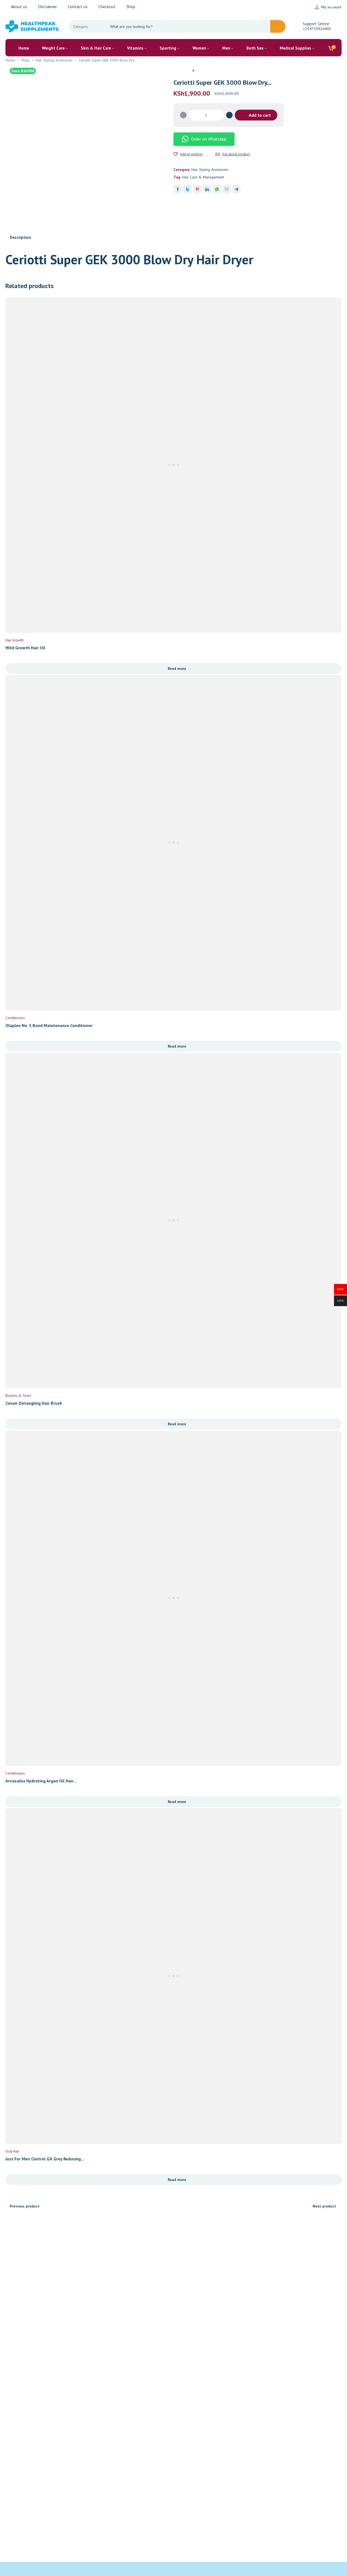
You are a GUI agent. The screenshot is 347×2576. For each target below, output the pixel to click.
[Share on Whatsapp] (217, 189)
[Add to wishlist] (176, 154)
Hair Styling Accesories (54, 60)
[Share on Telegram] (236, 189)
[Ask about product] (218, 154)
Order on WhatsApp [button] (209, 139)
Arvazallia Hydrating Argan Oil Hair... (41, 1781)
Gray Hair (12, 2151)
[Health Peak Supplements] (33, 26)
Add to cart (260, 115)
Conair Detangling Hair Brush (34, 1403)
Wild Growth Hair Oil (25, 648)
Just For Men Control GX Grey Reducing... (45, 2159)
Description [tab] (20, 237)
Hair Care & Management (203, 177)
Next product (324, 2206)
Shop (25, 60)
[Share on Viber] (227, 189)
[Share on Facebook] (178, 189)
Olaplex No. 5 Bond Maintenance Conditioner (49, 1025)
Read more (177, 669)
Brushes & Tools (18, 1396)
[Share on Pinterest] (197, 189)
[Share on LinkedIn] (207, 189)
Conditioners (15, 1018)
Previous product (25, 2206)
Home (10, 60)
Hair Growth (15, 640)
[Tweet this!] (188, 189)
